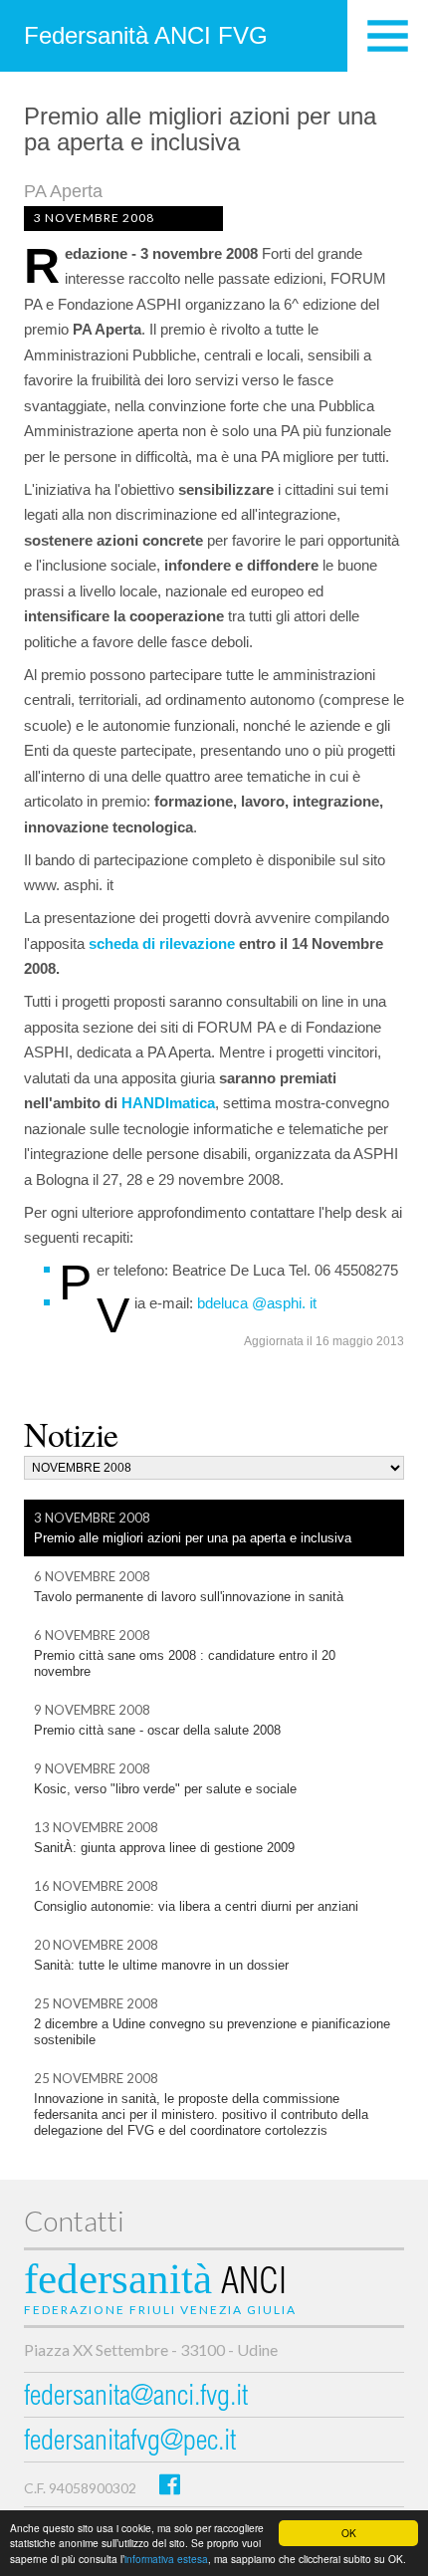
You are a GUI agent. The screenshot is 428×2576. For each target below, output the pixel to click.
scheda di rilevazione (162, 943)
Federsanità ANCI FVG (146, 35)
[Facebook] (170, 2484)
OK (349, 2533)
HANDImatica (168, 1103)
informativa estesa (166, 2559)
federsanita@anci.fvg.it (136, 2398)
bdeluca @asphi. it (257, 1303)
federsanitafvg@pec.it (130, 2443)
